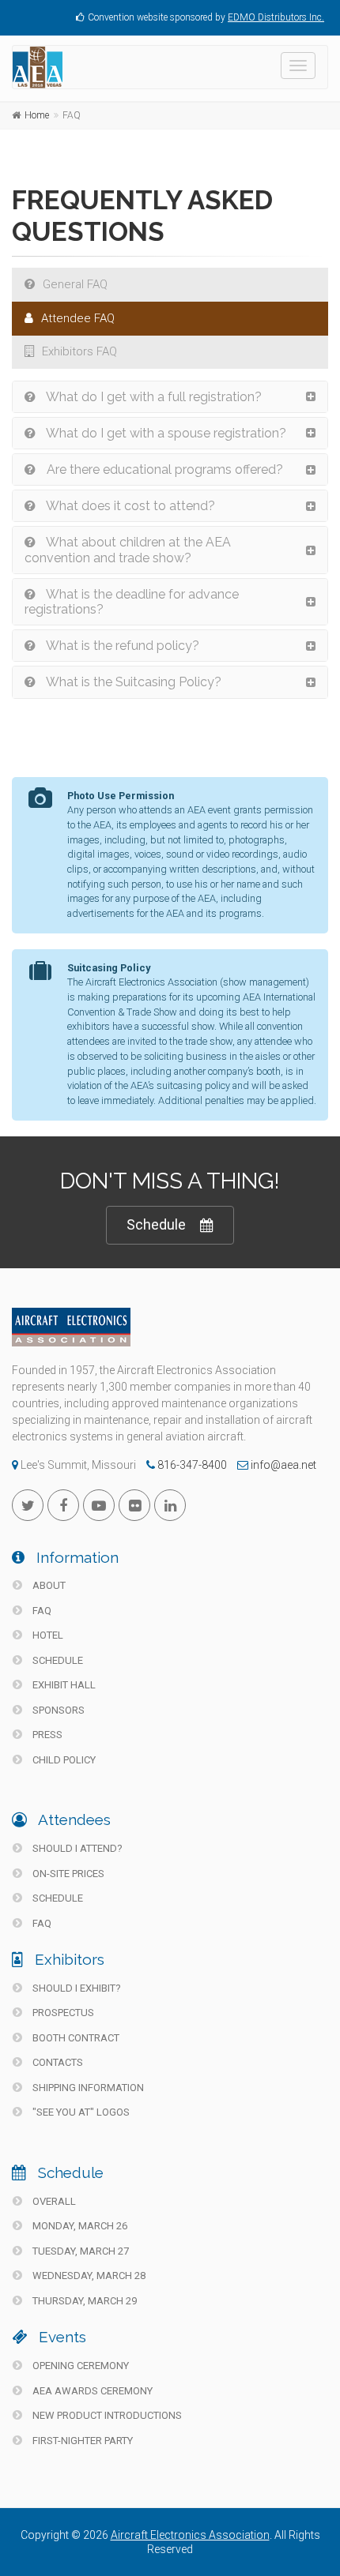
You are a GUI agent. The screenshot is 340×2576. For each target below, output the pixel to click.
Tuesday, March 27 (79, 2251)
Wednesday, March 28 (88, 2276)
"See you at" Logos (80, 2112)
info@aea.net (282, 1465)
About (48, 1585)
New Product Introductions (106, 2415)
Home (37, 115)
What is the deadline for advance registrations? (132, 602)
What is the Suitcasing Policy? (132, 682)
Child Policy (63, 1760)
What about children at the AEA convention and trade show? (128, 550)
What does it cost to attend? (129, 506)
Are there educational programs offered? (163, 469)
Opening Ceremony (79, 2366)
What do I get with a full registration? (153, 397)
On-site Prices (67, 1874)
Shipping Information (87, 2088)
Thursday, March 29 (83, 2301)
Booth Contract (75, 2038)
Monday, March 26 (79, 2226)
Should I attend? (76, 1848)
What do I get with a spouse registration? (165, 433)
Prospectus (62, 2013)
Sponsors (57, 1710)
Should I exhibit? (76, 1988)
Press (46, 1735)
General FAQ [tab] (75, 284)
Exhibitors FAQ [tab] (79, 351)
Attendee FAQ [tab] (78, 318)
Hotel (47, 1635)
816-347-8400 (191, 1465)
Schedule (156, 1224)
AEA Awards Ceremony (91, 2391)
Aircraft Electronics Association (190, 2535)
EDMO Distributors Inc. (276, 17)
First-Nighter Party (81, 2441)
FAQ (41, 1611)
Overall (53, 2201)
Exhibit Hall (63, 1685)
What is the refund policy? (121, 646)
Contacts (57, 2062)
